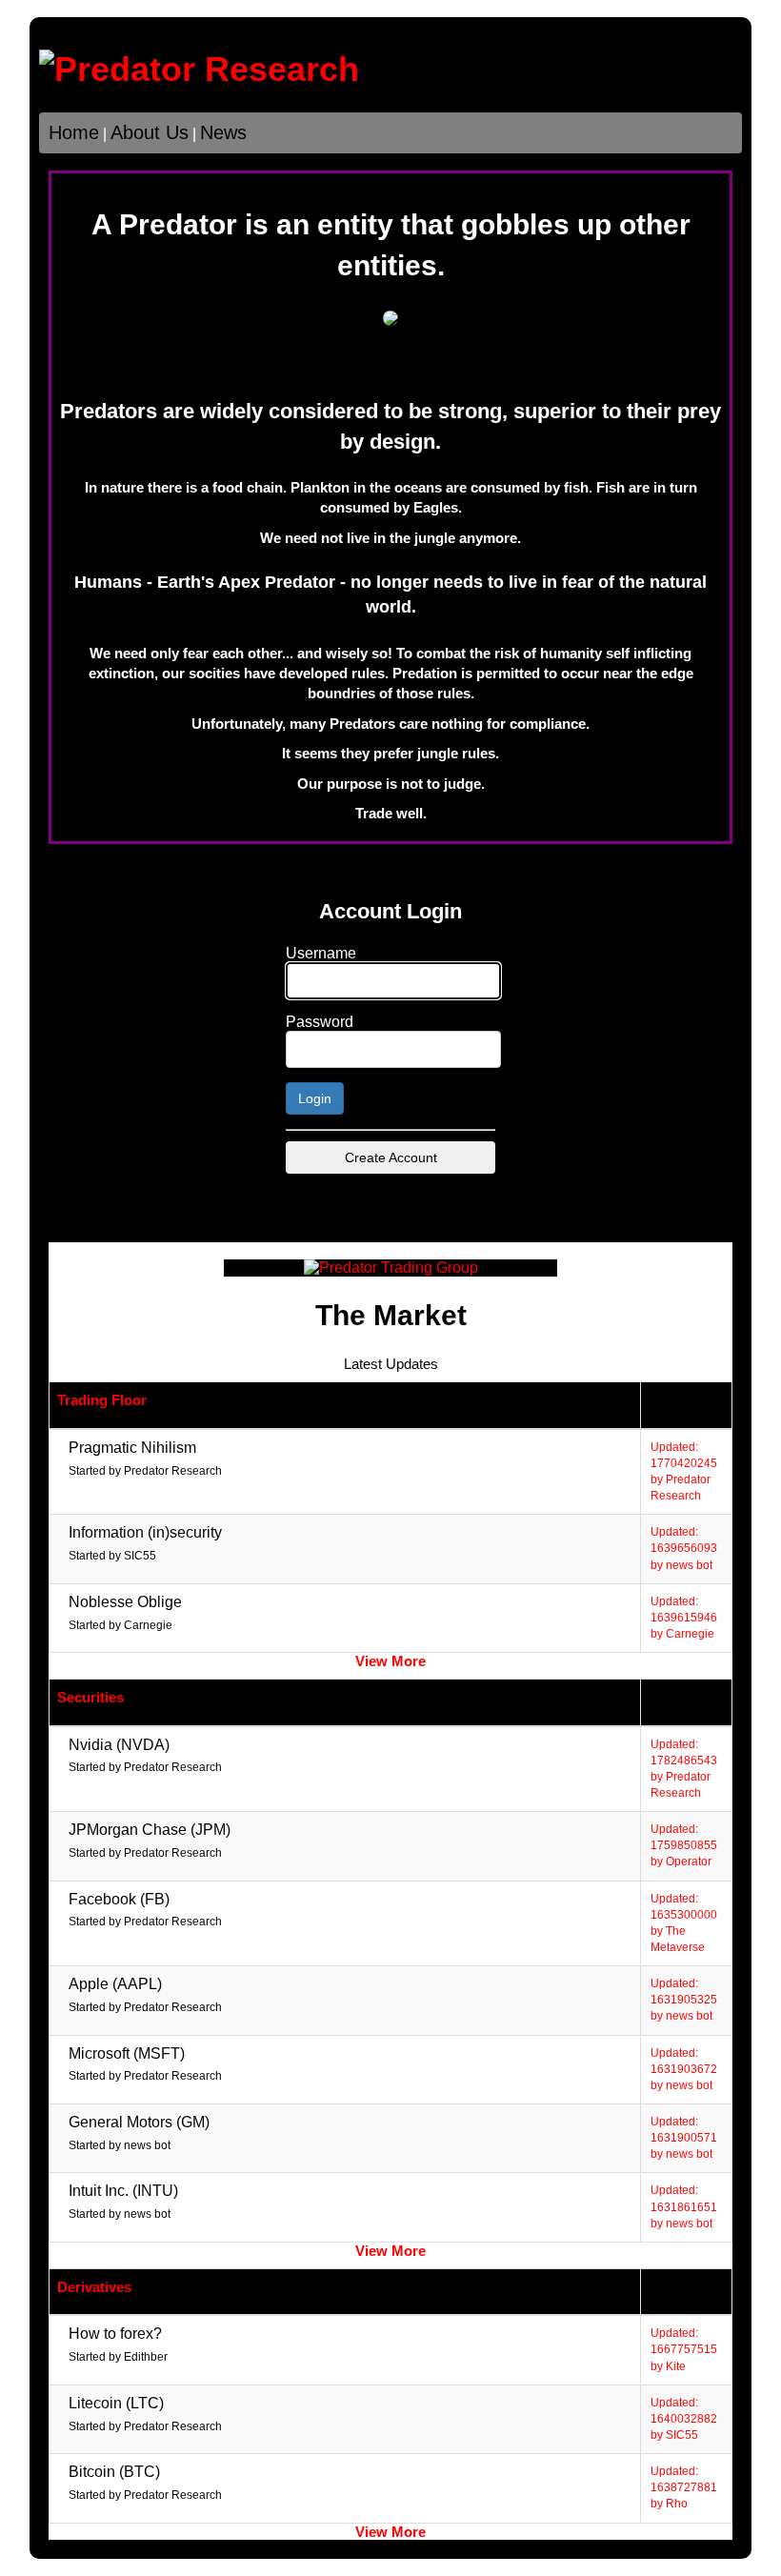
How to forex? (115, 2334)
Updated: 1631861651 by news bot (684, 2206)
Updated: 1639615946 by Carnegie (684, 1618)
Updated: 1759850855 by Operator (684, 1845)
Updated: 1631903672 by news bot (684, 2069)
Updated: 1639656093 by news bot (684, 1548)
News (223, 132)
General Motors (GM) (139, 2122)
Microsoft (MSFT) (127, 2053)
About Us (150, 132)
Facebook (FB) (119, 1899)
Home (74, 132)
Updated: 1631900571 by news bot (684, 2138)
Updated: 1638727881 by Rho (684, 2487)
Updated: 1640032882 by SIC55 (684, 2419)
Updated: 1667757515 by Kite (684, 2349)
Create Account (391, 1157)
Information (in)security (145, 1532)
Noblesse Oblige (125, 1602)
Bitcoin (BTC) (114, 2472)
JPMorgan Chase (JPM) (150, 1830)
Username (321, 953)
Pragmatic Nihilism (132, 1448)
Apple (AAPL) (115, 1984)
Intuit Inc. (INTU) (123, 2191)
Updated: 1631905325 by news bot (684, 2000)
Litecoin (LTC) (116, 2403)
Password (320, 1022)
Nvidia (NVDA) (119, 1745)
